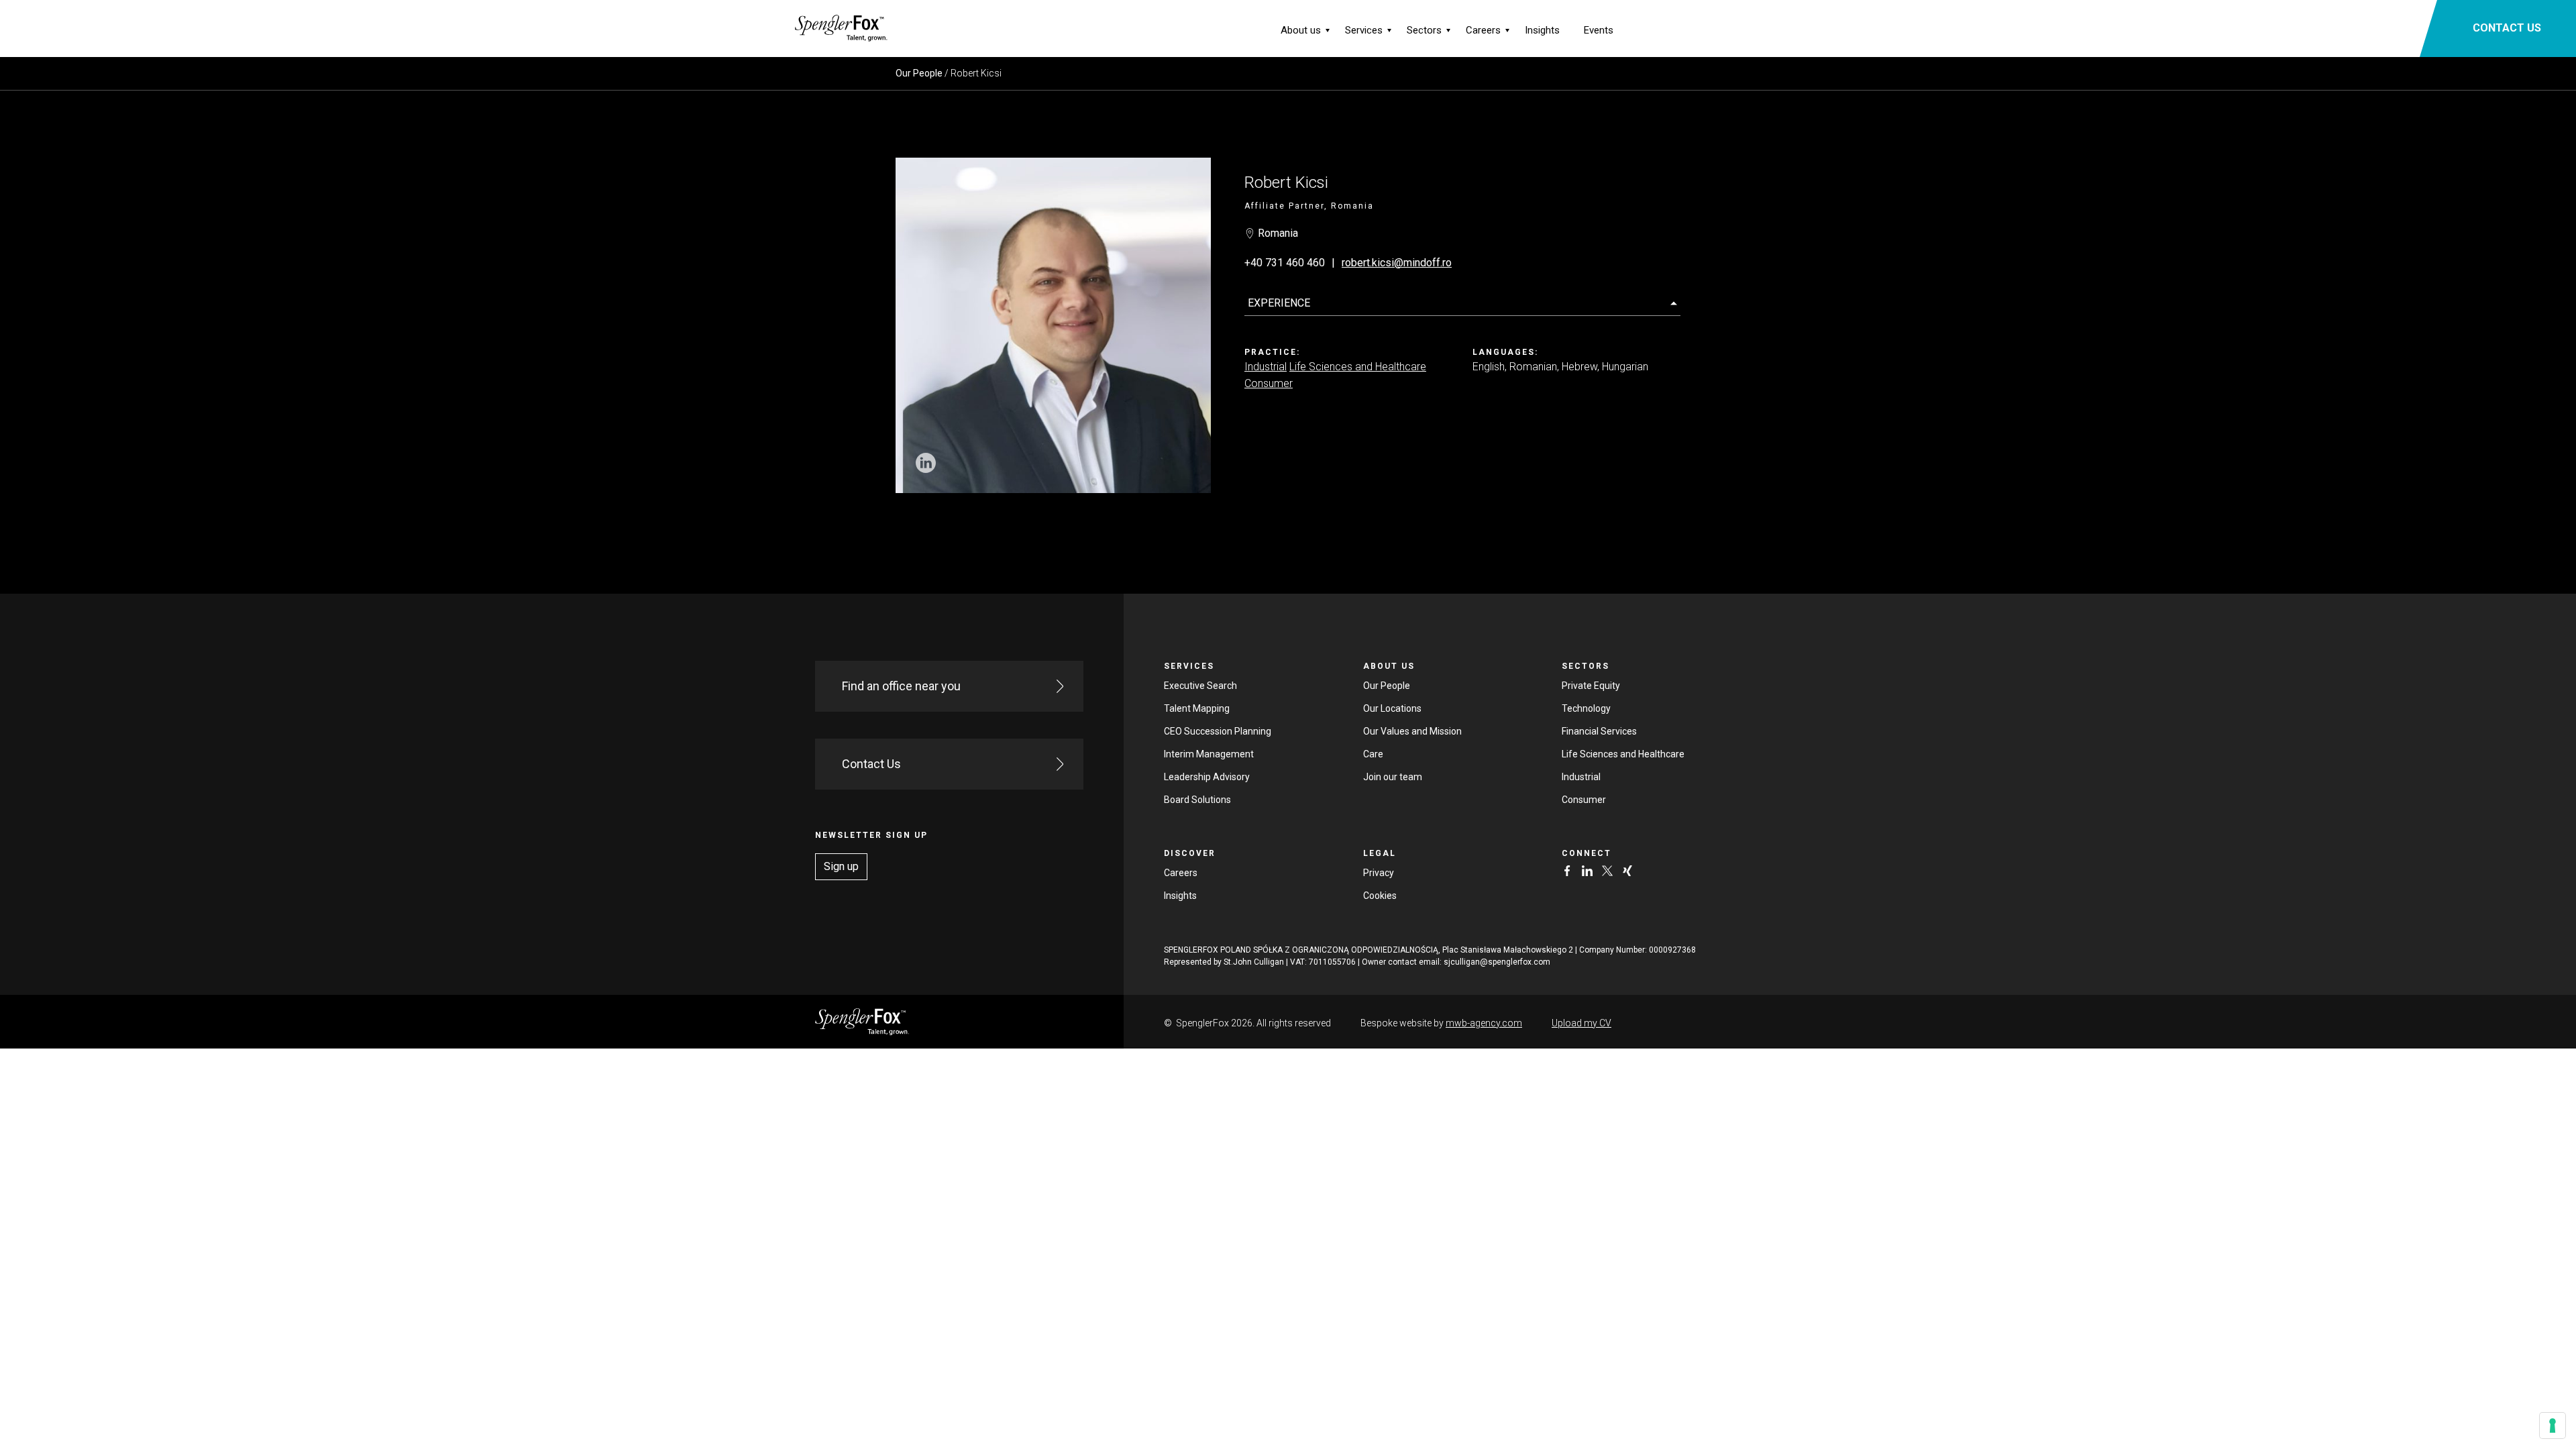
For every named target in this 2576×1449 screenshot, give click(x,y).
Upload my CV (1581, 1023)
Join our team (1393, 777)
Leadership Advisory (1207, 777)
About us (1301, 30)
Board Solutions (1197, 800)
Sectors (1424, 30)
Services (1364, 30)
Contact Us (871, 764)
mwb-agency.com (1484, 1023)
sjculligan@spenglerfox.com (1497, 962)
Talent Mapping (1197, 708)
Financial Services (1599, 731)
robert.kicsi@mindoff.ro (1397, 263)
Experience (1279, 303)
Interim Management (1209, 754)
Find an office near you (901, 686)
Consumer (1269, 383)
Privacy (1379, 873)
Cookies (1380, 896)
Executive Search (1200, 686)
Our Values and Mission (1412, 731)
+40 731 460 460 (1285, 263)
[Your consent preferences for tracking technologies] (2553, 1426)
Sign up (841, 866)
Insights (1542, 30)
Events (1599, 30)
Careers (1483, 30)
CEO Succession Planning (1218, 731)
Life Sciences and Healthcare (1358, 367)
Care (1373, 754)
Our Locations (1392, 708)
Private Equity (1591, 686)
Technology (1586, 708)
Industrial (1266, 367)
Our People (919, 73)
